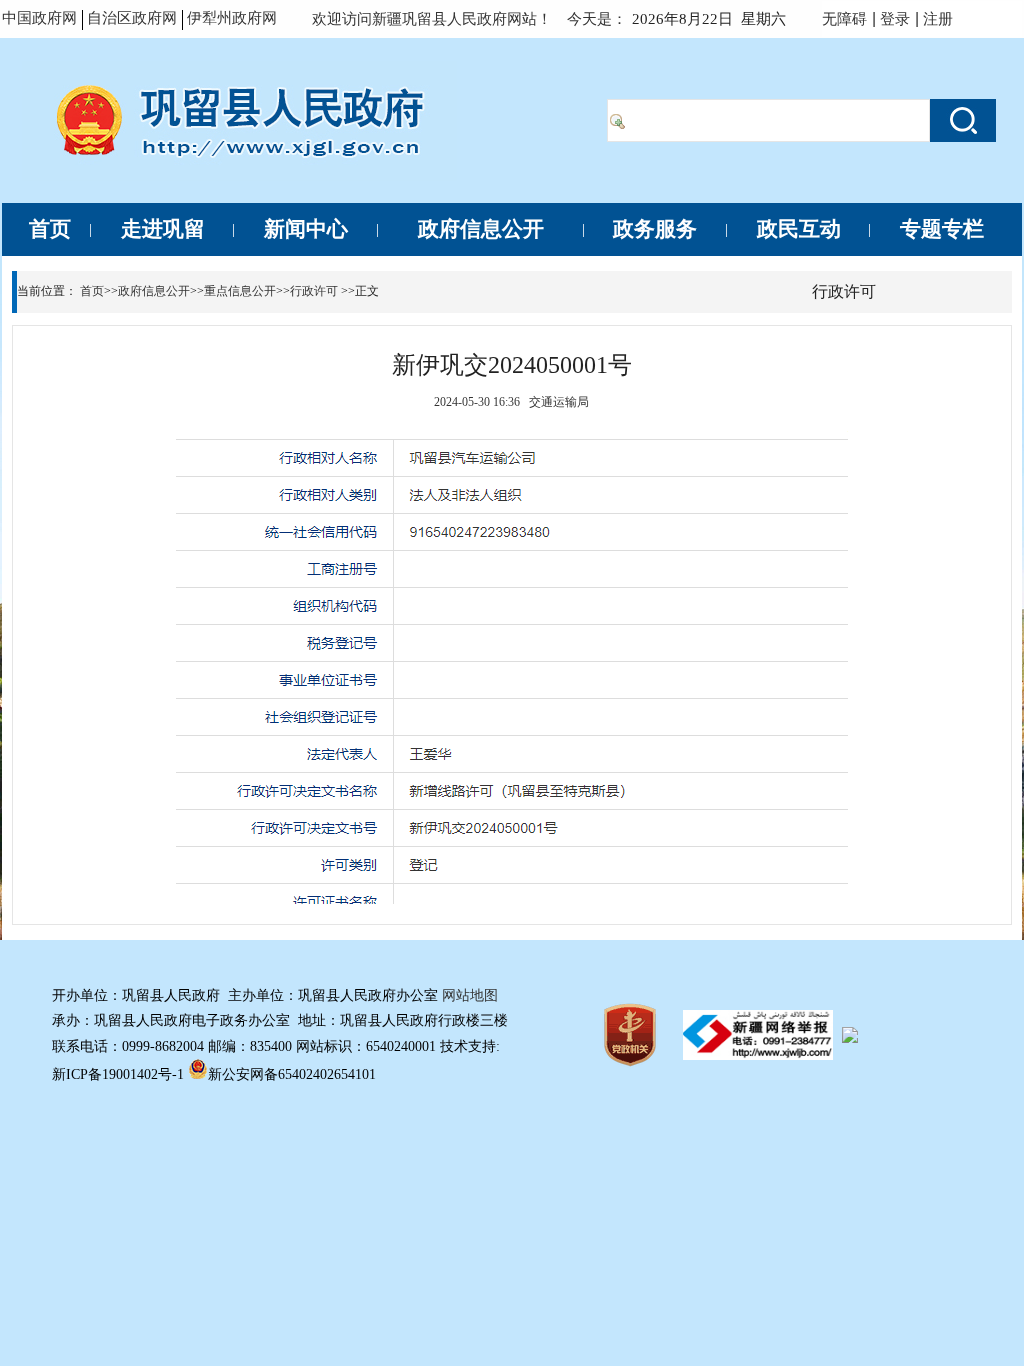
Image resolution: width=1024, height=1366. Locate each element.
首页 (92, 291)
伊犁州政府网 (232, 17)
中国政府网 (39, 18)
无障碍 (844, 18)
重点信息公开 (240, 291)
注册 (942, 18)
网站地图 (470, 995)
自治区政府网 (132, 18)
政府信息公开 (154, 291)
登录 (895, 18)
